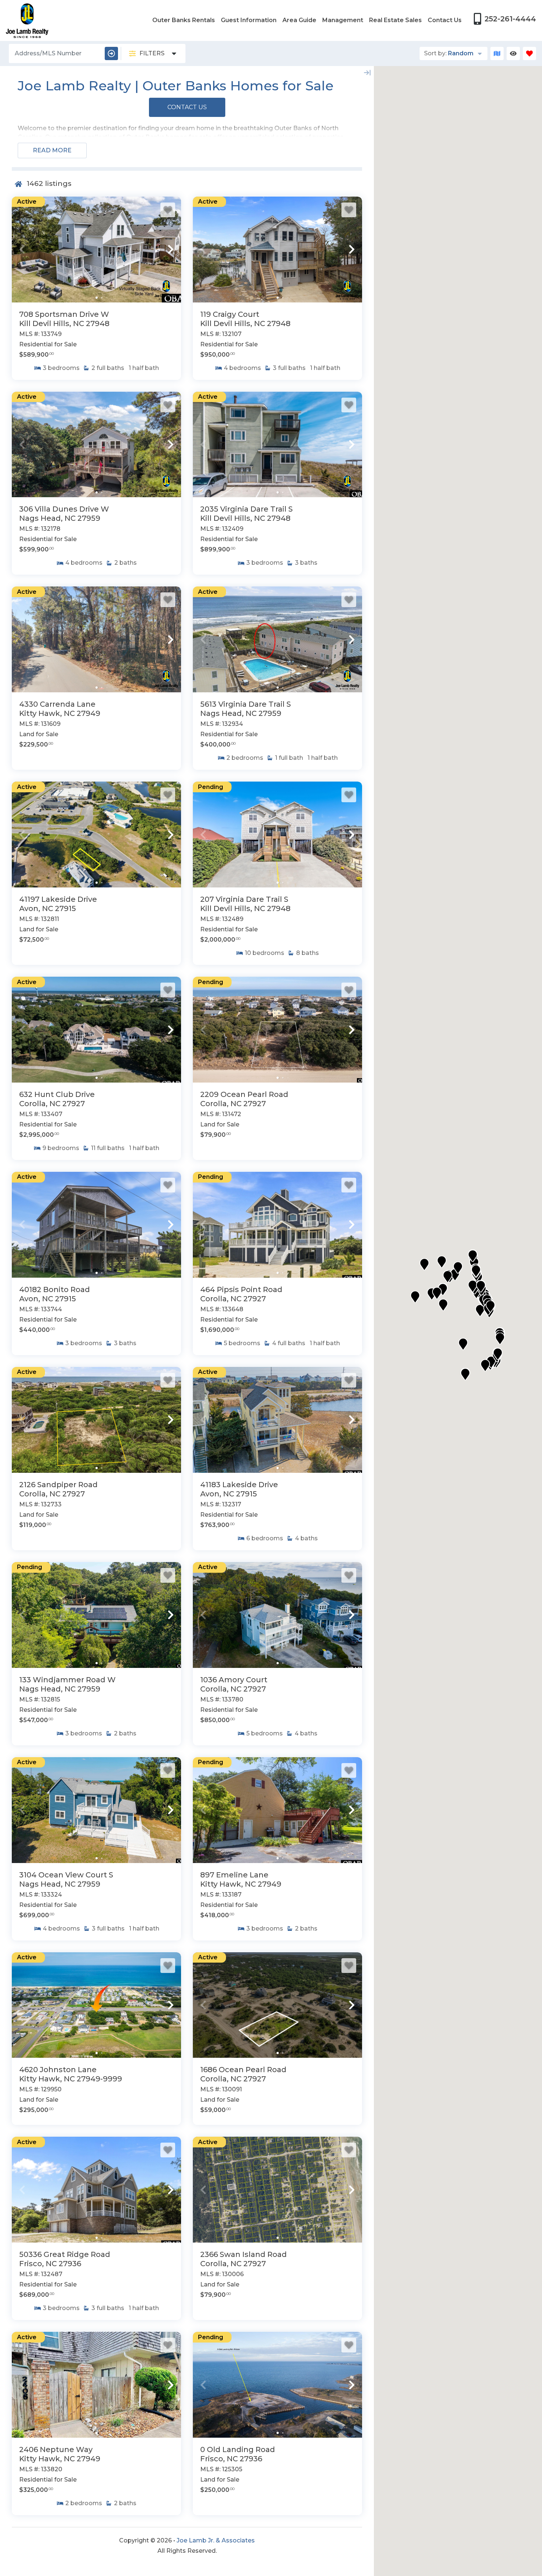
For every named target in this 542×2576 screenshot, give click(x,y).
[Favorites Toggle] (529, 53)
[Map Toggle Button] (497, 53)
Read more (52, 150)
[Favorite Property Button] (168, 210)
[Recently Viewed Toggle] (513, 53)
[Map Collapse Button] (367, 73)
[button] (22, 249)
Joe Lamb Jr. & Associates (216, 2540)
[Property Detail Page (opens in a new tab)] (96, 250)
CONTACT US (187, 107)
